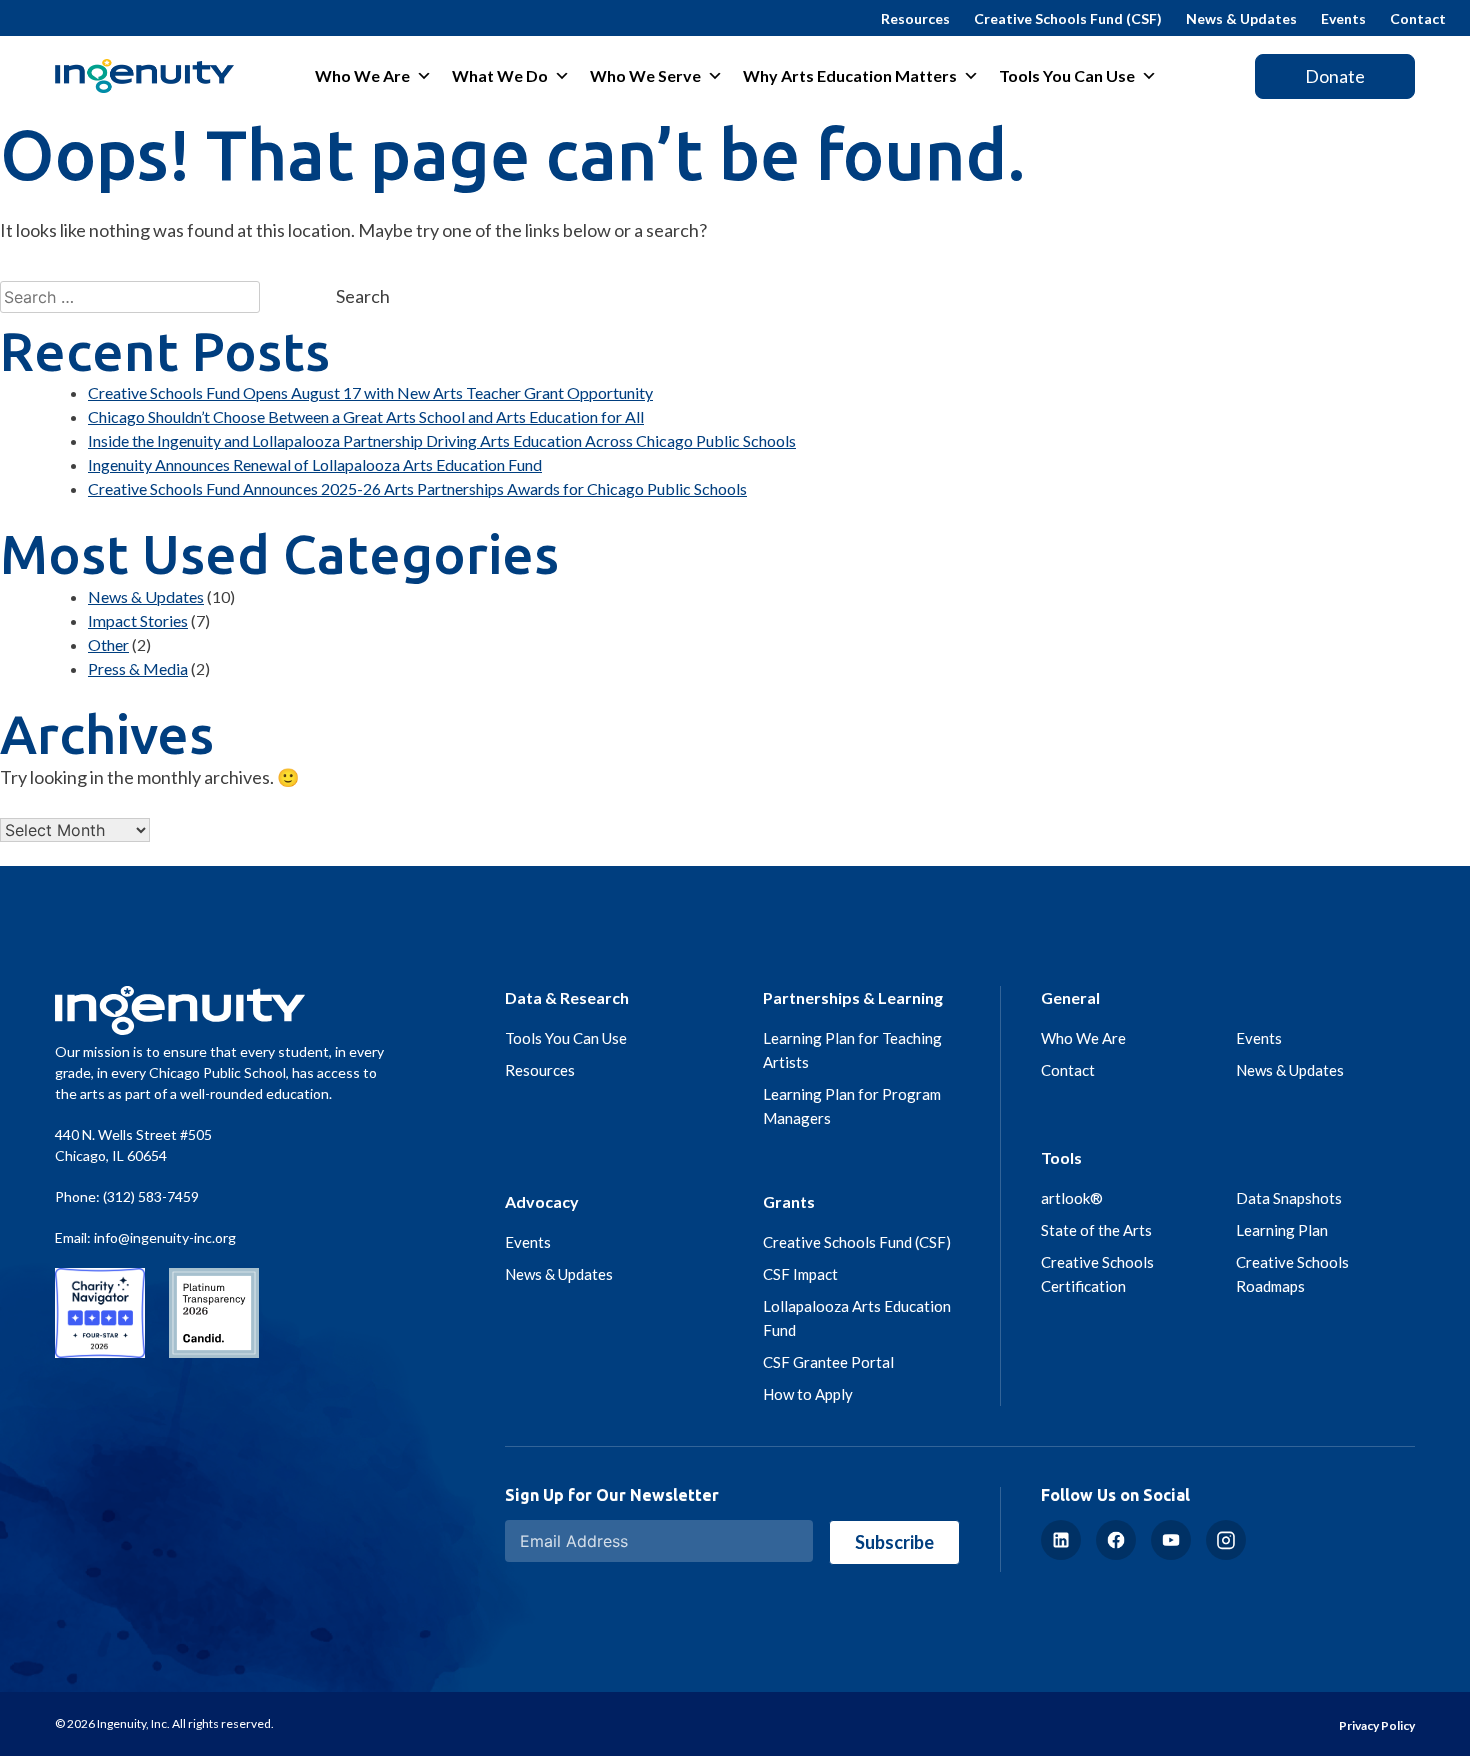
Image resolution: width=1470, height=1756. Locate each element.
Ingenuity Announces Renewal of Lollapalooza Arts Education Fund (315, 464)
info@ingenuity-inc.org (165, 1237)
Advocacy (542, 1201)
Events (1343, 18)
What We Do (500, 75)
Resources (915, 18)
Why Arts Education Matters (850, 75)
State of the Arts (1096, 1230)
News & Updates (1241, 18)
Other (108, 644)
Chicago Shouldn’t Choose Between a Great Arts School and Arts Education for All (366, 416)
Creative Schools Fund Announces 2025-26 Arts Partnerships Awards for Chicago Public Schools (417, 488)
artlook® (1072, 1198)
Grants (789, 1201)
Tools (1061, 1157)
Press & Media (138, 668)
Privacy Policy (1377, 1725)
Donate (1335, 76)
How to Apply (808, 1394)
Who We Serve (645, 75)
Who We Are (362, 75)
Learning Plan (1282, 1230)
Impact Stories (138, 620)
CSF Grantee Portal (828, 1362)
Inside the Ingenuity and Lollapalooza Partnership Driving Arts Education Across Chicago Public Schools (442, 440)
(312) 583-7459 (151, 1196)
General (1070, 997)
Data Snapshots (1289, 1198)
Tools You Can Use (1067, 75)
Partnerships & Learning (853, 997)
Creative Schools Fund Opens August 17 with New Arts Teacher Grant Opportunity (370, 392)
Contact (1418, 18)
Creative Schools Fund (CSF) (1068, 18)
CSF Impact (800, 1274)
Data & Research (567, 997)
